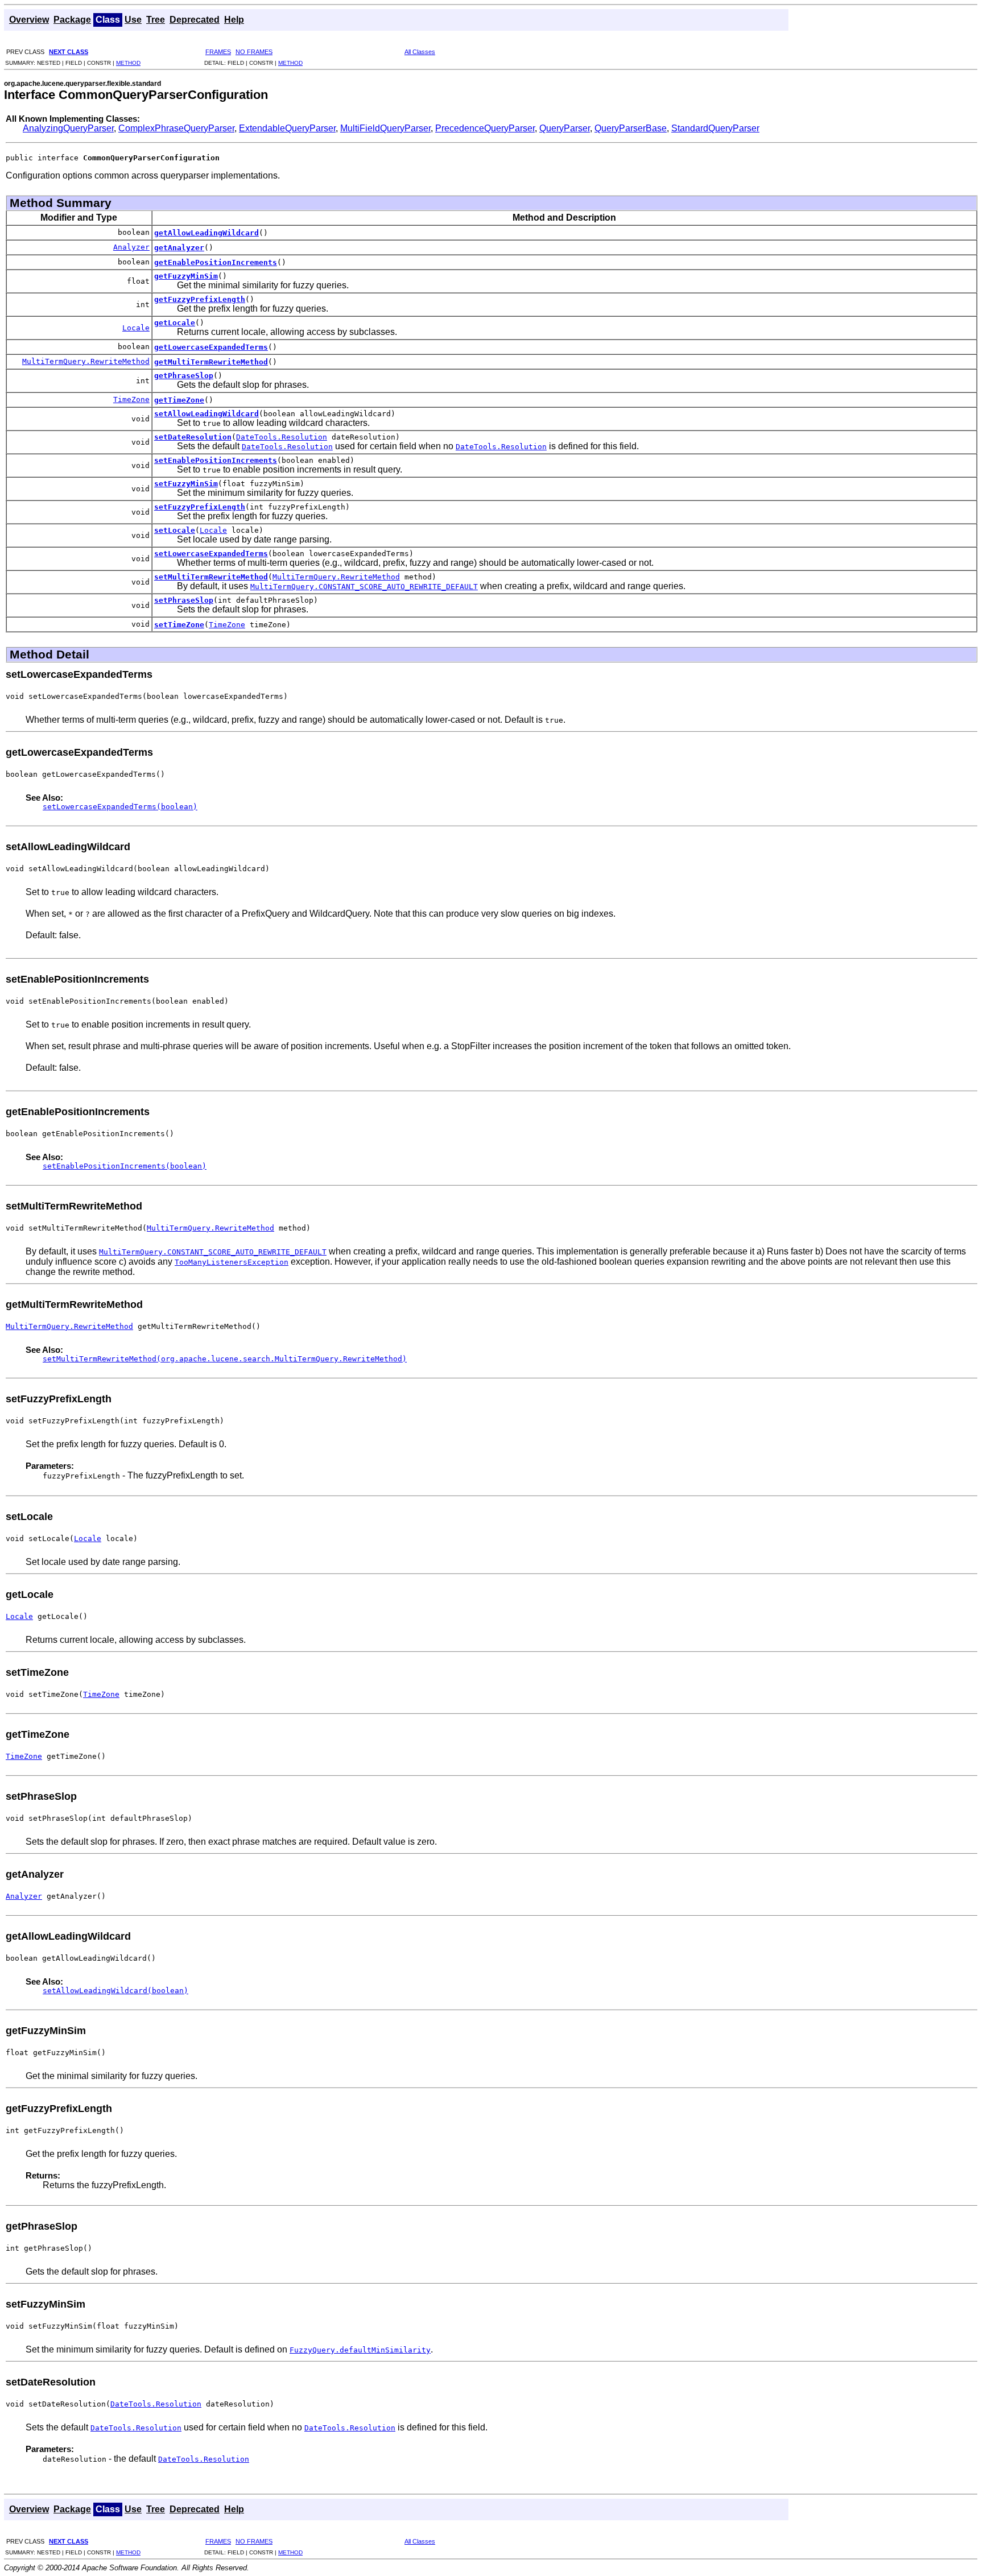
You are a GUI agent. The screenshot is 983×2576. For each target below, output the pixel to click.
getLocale (175, 323)
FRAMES (218, 52)
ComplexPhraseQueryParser (176, 128)
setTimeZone (179, 625)
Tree (156, 20)
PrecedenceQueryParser (485, 128)
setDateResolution (193, 437)
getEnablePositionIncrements (216, 262)
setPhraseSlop (184, 600)
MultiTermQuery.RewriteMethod (86, 361)
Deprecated (195, 20)
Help (234, 20)
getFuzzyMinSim (186, 276)
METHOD (128, 63)
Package (72, 20)
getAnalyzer (179, 248)
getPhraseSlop (184, 376)
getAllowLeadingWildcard (206, 233)
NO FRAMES (254, 52)
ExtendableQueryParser (287, 128)
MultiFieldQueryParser (385, 128)
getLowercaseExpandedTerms (211, 347)
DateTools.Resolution (282, 437)
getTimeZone (179, 400)
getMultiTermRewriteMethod (211, 362)
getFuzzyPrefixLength (200, 299)
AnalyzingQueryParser (68, 128)
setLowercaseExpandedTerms (211, 554)
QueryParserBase (631, 128)
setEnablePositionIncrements (216, 460)
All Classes (420, 52)
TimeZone (131, 399)
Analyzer (131, 247)
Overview (29, 20)
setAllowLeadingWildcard (206, 414)
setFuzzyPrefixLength (200, 507)
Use (133, 20)
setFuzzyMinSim (186, 484)
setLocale (175, 530)
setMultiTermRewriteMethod (211, 577)
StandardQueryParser (715, 128)
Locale (136, 328)
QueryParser (565, 128)
